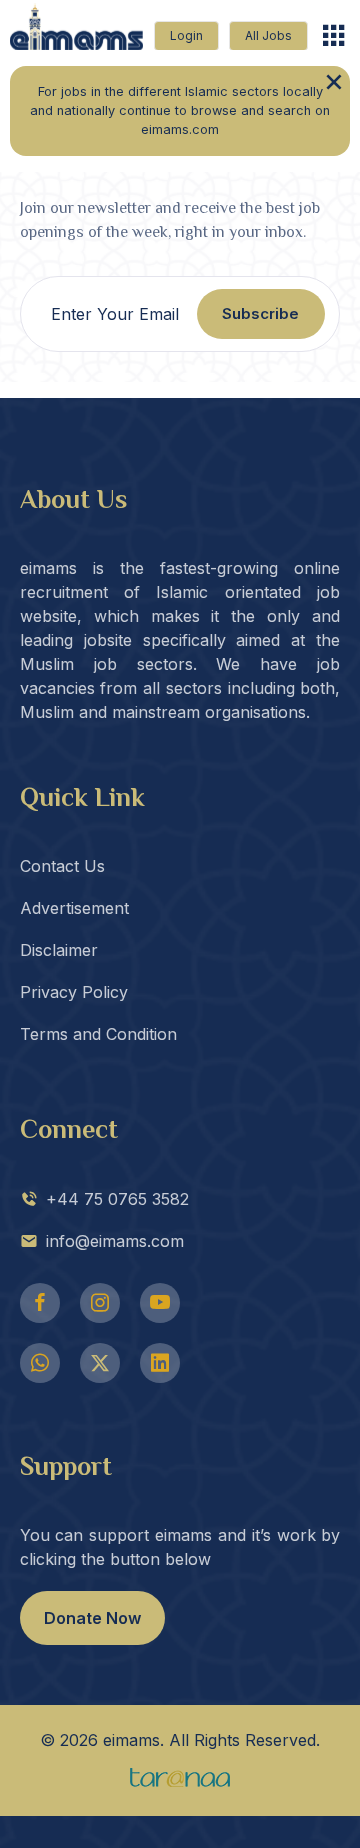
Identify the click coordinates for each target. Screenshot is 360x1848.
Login (186, 35)
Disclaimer (59, 950)
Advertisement (74, 908)
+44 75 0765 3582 (117, 1199)
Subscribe (260, 313)
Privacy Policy (74, 992)
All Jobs (268, 35)
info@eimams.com (115, 1241)
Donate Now (92, 1618)
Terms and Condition (98, 1034)
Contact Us (62, 866)
